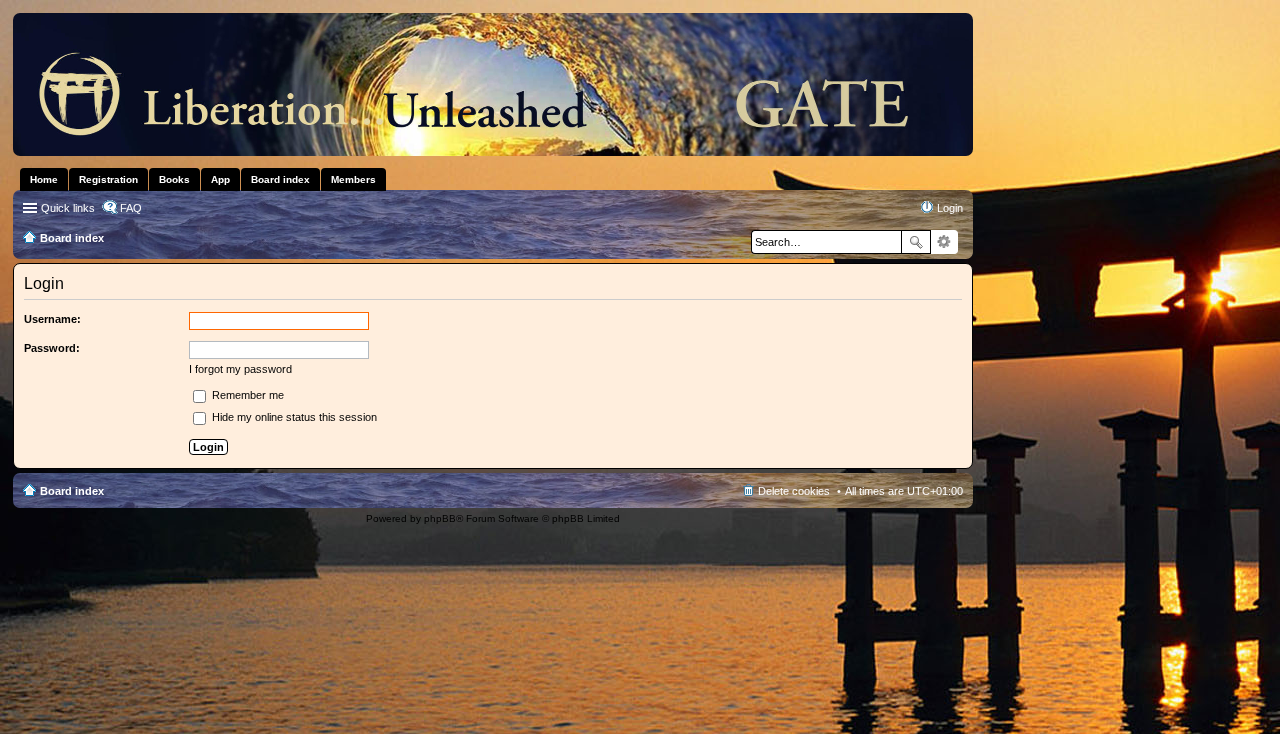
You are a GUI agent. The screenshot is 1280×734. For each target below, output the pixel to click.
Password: (52, 348)
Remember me (246, 395)
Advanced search (944, 242)
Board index (72, 491)
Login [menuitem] (950, 208)
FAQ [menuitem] (131, 208)
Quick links (68, 208)
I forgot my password (240, 369)
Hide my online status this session (293, 417)
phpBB (440, 518)
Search (916, 242)
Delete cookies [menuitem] (794, 491)
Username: (52, 319)
